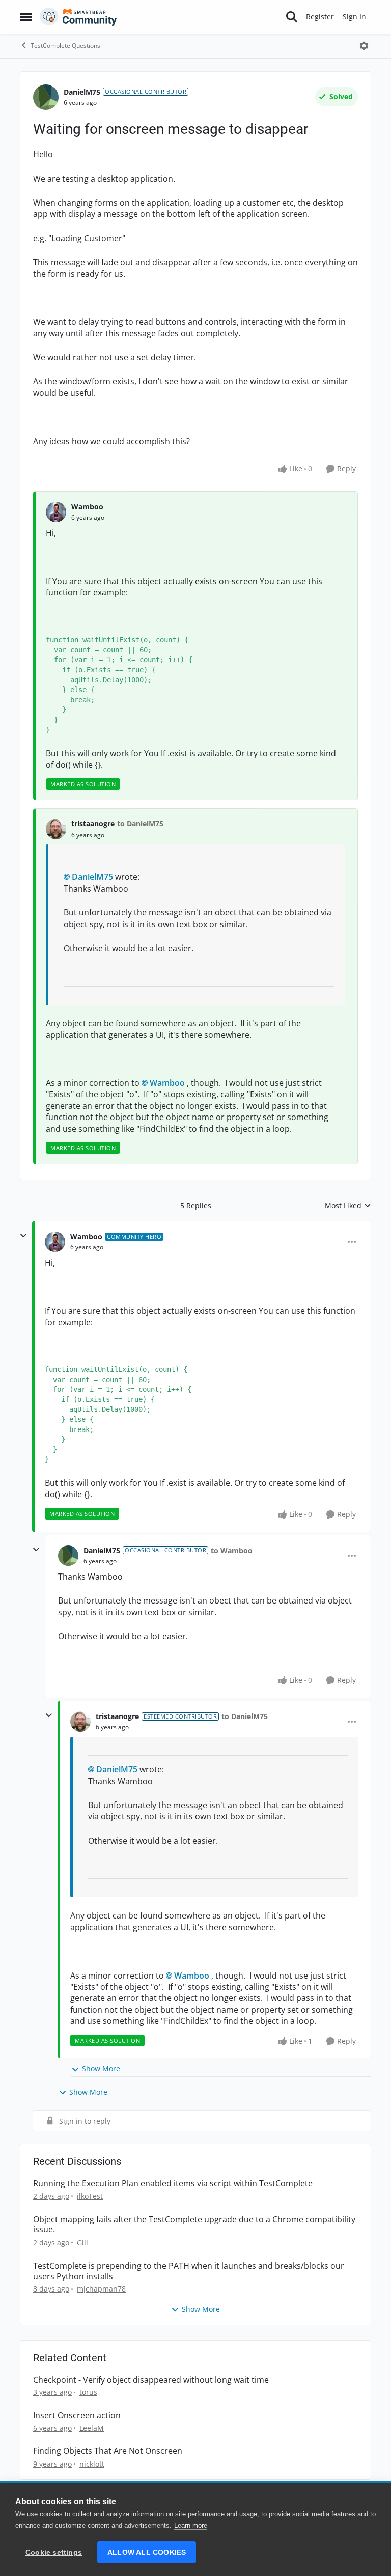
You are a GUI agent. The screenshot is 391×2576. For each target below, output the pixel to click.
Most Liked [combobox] (348, 1206)
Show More (101, 2068)
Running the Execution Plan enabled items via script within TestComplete (173, 2183)
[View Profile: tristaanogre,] (56, 829)
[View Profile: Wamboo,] (56, 512)
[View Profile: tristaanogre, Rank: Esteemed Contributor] (80, 1722)
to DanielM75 (140, 824)
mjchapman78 (101, 2289)
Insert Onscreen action (77, 2415)
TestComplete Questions (65, 46)
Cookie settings (54, 2552)
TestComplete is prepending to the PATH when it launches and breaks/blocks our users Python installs (189, 2271)
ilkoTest (90, 2196)
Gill (82, 2242)
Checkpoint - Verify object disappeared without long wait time (151, 2380)
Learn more (191, 2525)
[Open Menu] (364, 46)
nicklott (92, 2464)
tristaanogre (93, 824)
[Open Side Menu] (26, 17)
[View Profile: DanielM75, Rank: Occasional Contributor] (46, 97)
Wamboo (87, 507)
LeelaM (92, 2428)
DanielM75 (82, 92)
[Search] (292, 17)
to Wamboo (232, 1550)
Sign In (354, 17)
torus (88, 2392)
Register (320, 17)
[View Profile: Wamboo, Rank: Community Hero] (55, 1242)
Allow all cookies (147, 2552)
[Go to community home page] (78, 17)
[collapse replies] (23, 1236)
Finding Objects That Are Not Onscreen (108, 2451)
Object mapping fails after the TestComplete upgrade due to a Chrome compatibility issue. (194, 2225)
